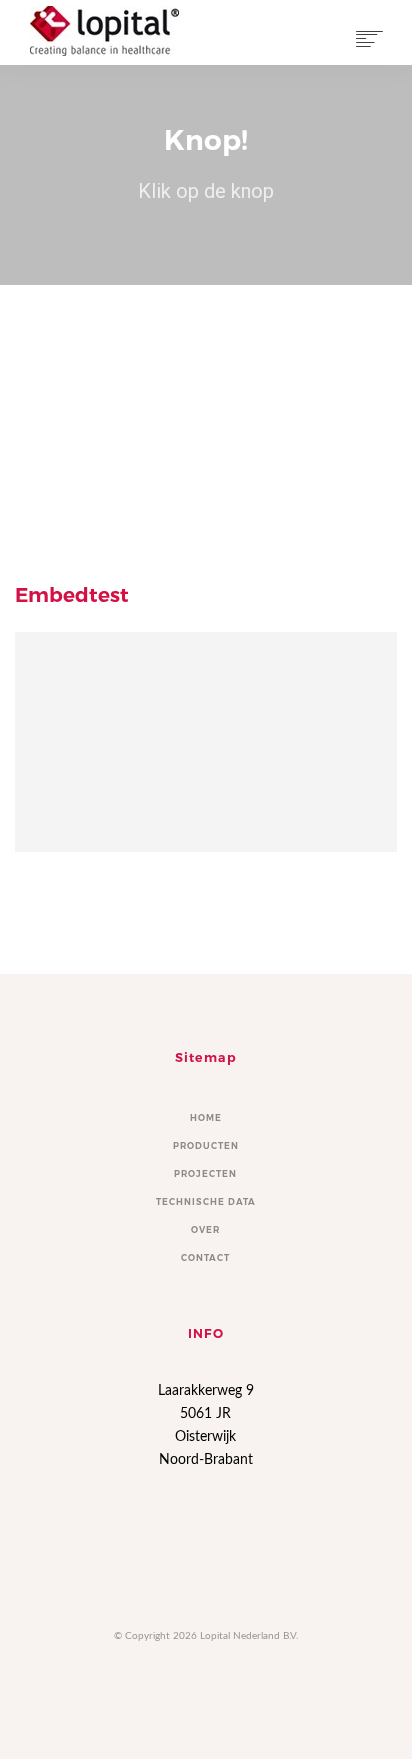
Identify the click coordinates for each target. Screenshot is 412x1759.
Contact (205, 1258)
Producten (206, 1146)
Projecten (205, 1174)
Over (205, 1230)
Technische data (206, 1202)
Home (206, 1118)
